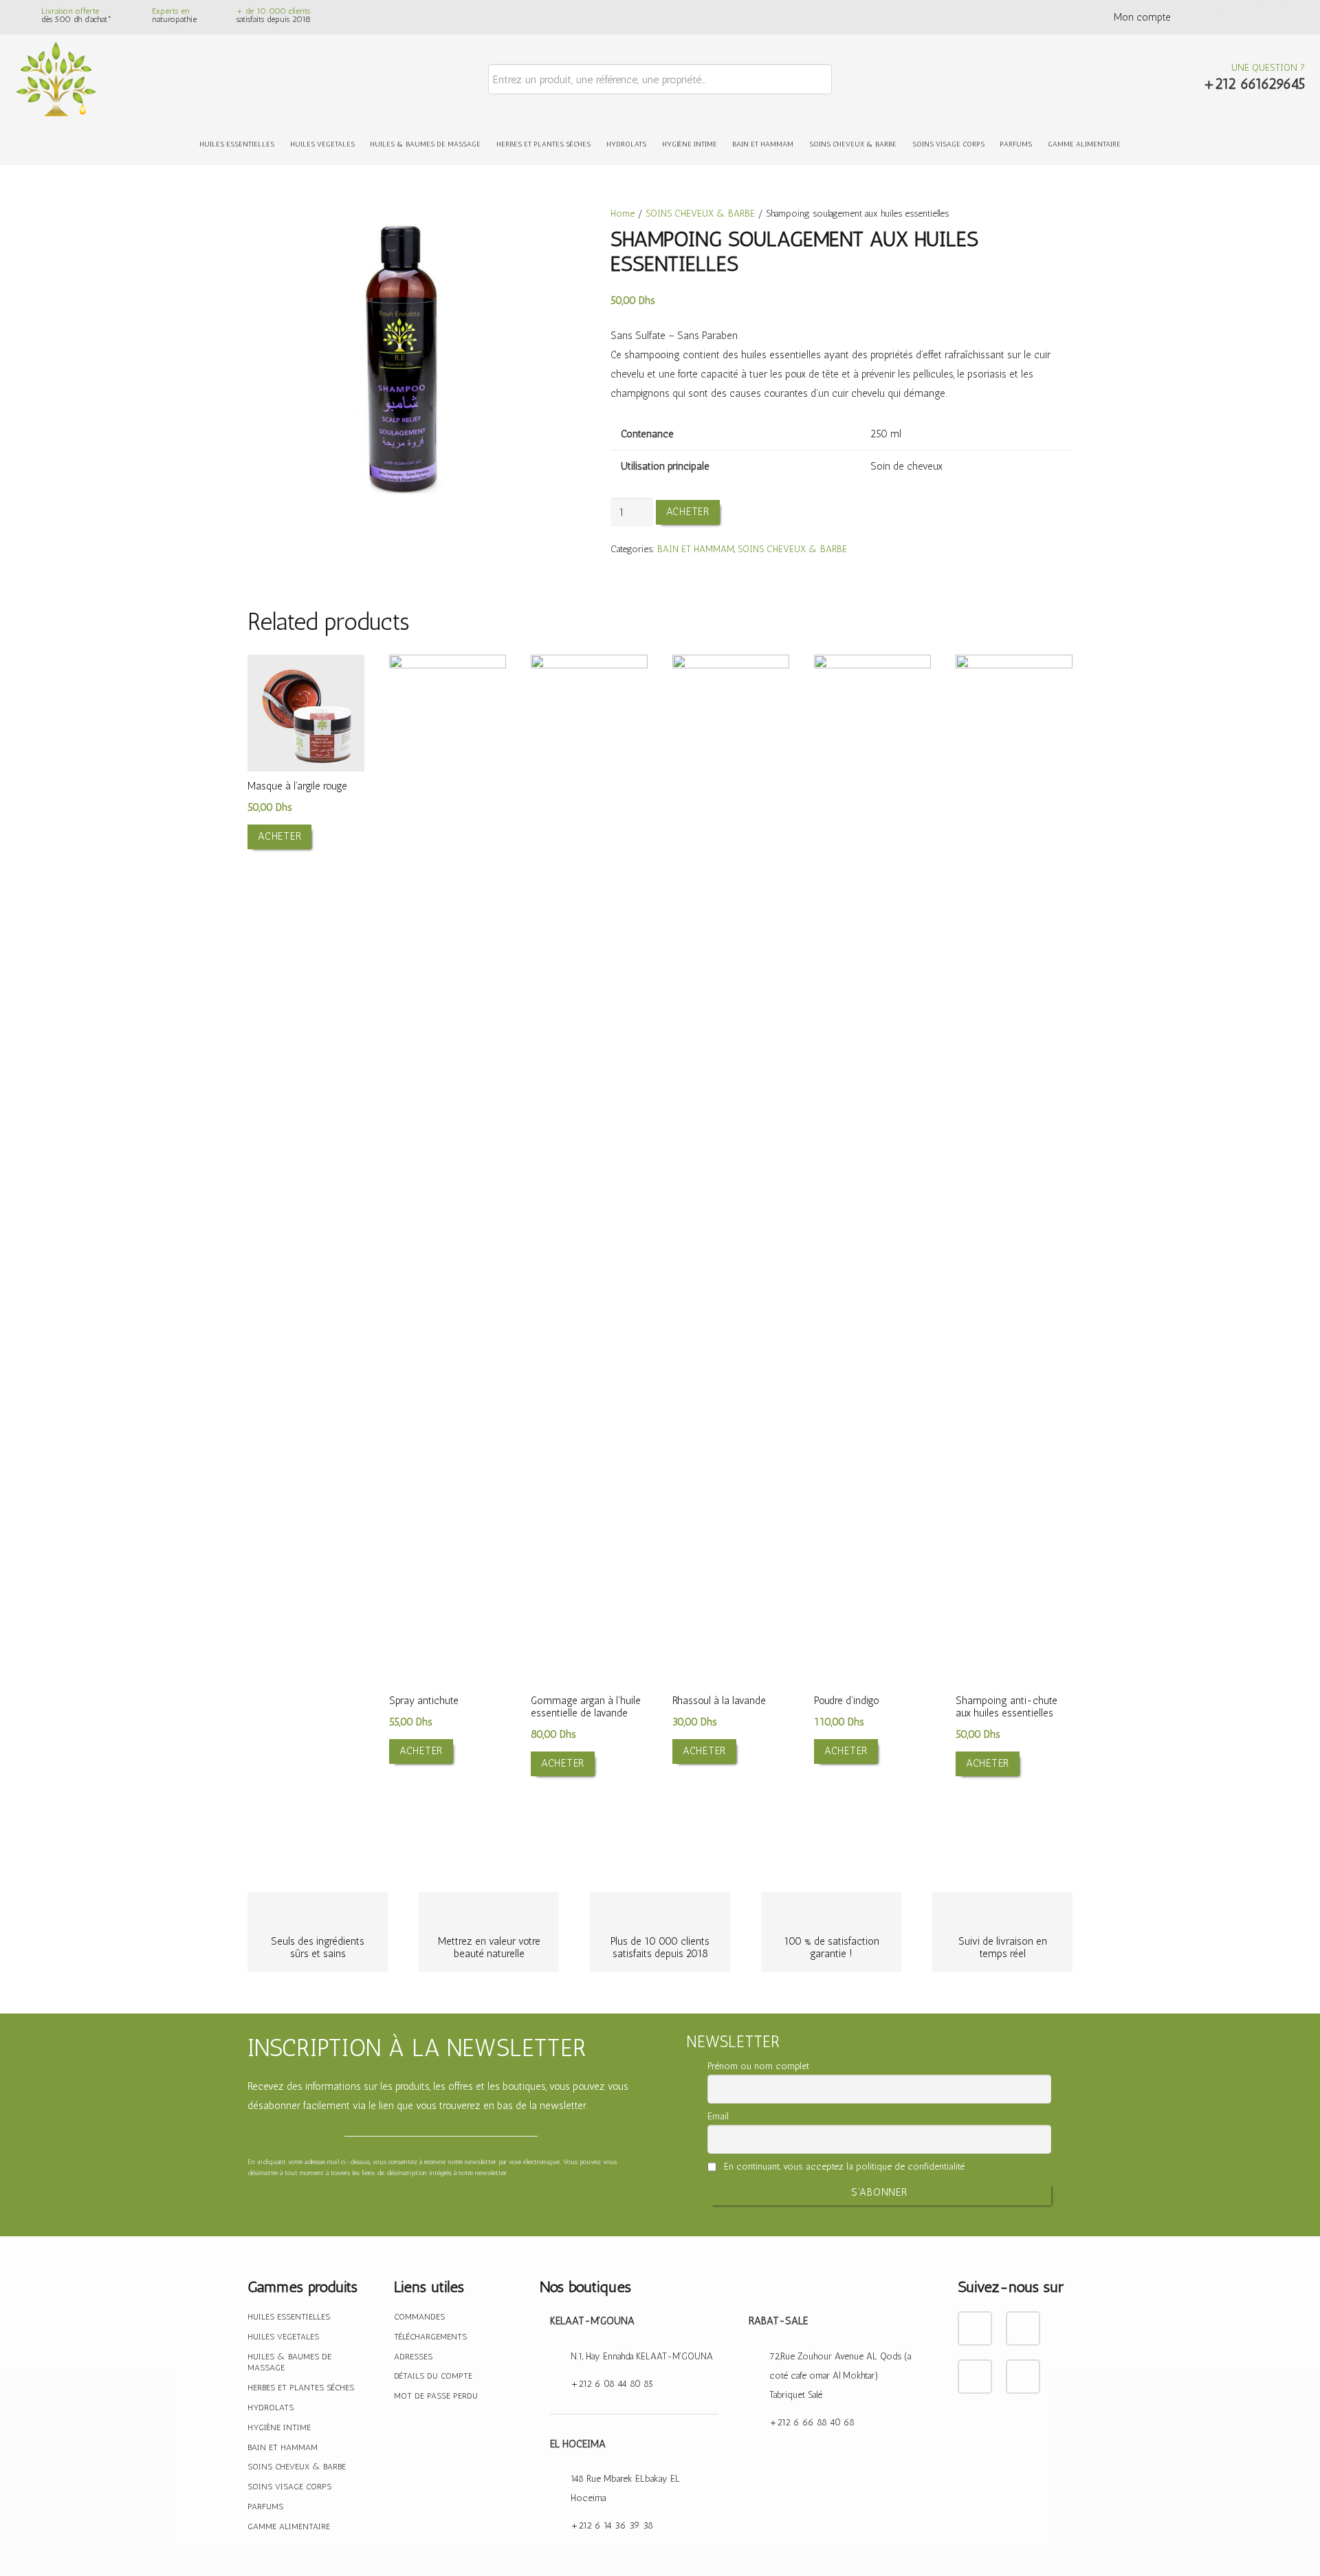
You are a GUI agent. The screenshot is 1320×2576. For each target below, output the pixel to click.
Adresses (413, 2357)
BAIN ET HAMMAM (696, 549)
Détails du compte (433, 2376)
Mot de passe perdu (436, 2396)
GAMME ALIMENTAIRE (289, 2526)
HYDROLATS (271, 2408)
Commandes (419, 2317)
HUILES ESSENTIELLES (289, 2317)
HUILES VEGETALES (283, 2337)
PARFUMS (265, 2507)
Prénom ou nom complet (758, 2066)
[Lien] (56, 79)
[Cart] (1173, 79)
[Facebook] (1211, 18)
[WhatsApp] (1291, 18)
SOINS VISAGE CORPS (289, 2487)
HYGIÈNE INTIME (279, 2427)
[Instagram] (1238, 18)
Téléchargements (430, 2337)
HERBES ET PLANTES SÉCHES (301, 2388)
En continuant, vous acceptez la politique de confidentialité (843, 2166)
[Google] (1265, 18)
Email (718, 2116)
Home (623, 213)
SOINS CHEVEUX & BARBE (700, 213)
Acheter (688, 512)
